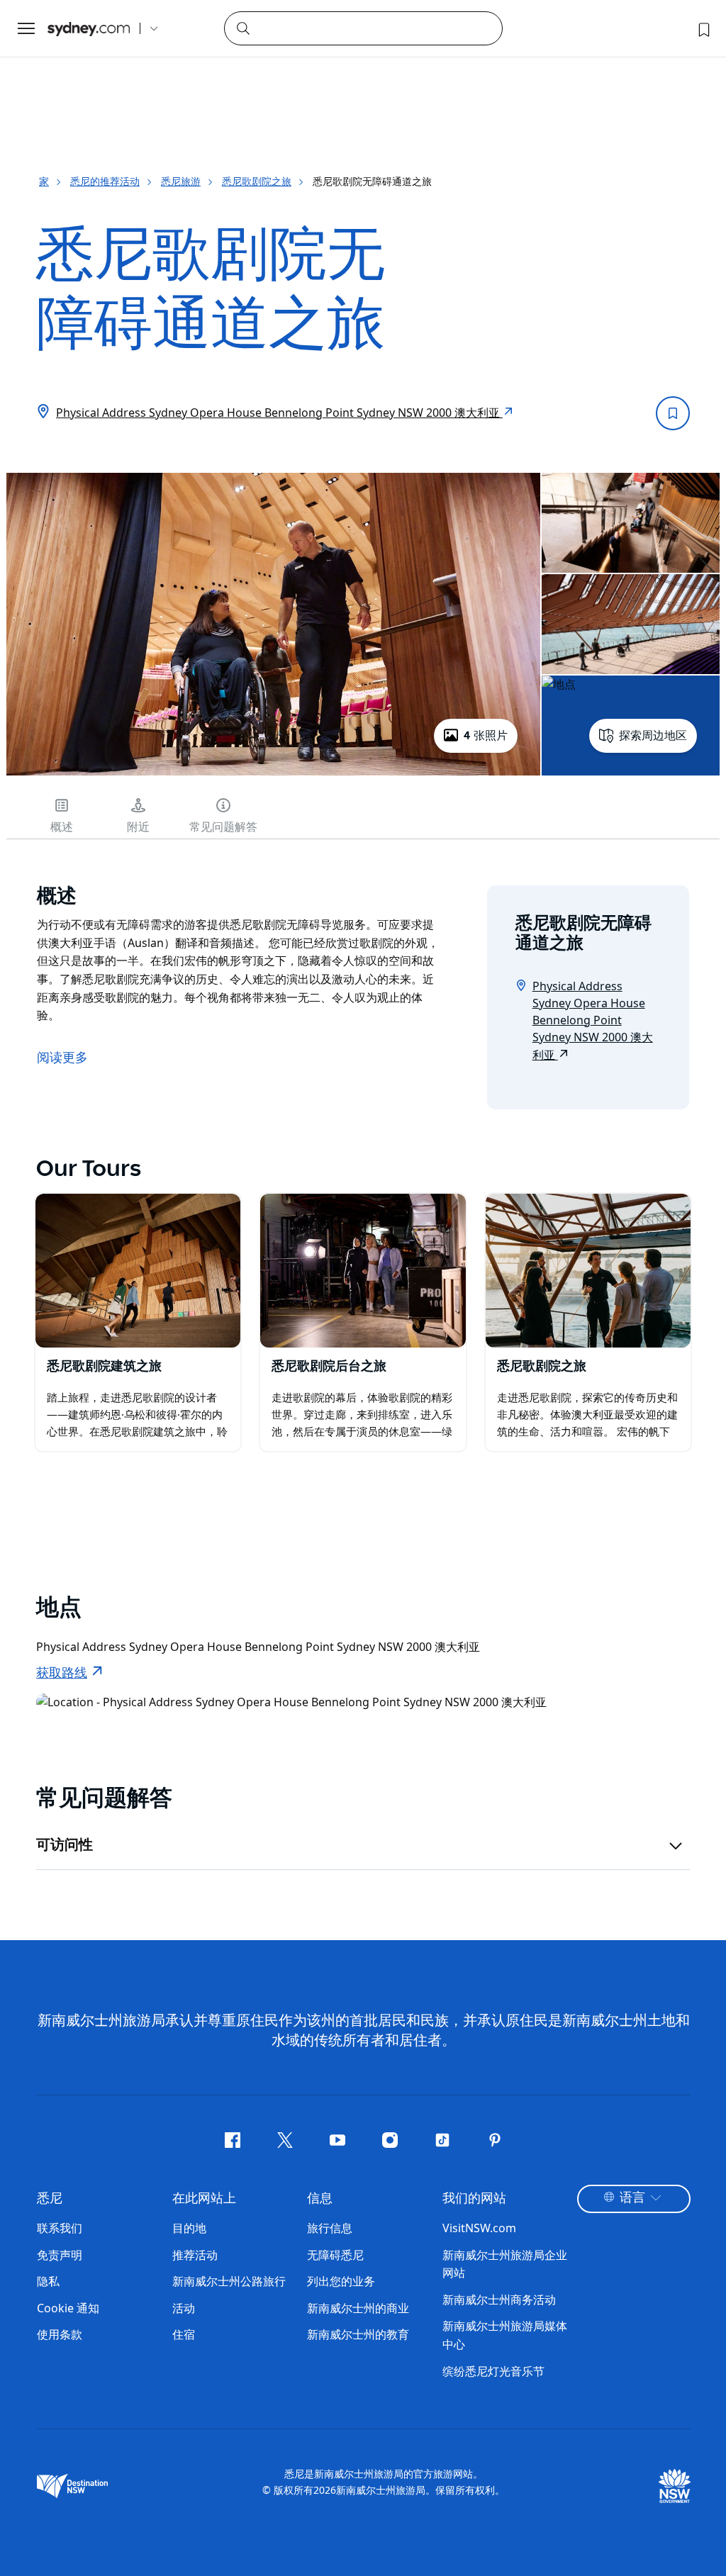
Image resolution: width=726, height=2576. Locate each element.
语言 (632, 2198)
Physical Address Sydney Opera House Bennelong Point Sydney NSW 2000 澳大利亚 (279, 413)
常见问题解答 (223, 827)
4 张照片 (486, 736)
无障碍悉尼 (335, 2255)
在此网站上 (204, 2199)
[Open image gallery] (273, 774)
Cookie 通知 (68, 2308)
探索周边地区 (653, 736)
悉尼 (50, 2199)
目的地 (189, 2228)
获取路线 (62, 1674)
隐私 (48, 2281)
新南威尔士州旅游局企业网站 (505, 2264)
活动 (184, 2308)
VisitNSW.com (479, 2228)
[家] (89, 29)
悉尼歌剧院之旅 (257, 181)
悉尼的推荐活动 (105, 181)
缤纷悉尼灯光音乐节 (493, 2371)
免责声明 (60, 2255)
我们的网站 (474, 2199)
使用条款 (60, 2334)
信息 (320, 2199)
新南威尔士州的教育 (358, 2334)
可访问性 (65, 1845)
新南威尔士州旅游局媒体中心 (505, 2335)
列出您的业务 (341, 2281)
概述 (62, 827)
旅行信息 (330, 2228)
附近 (138, 827)
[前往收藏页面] (703, 28)
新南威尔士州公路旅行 (229, 2281)
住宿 (184, 2334)
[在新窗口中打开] (138, 1271)
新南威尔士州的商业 (358, 2308)
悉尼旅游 (181, 181)
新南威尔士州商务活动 (499, 2300)
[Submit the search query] (242, 28)
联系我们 (60, 2228)
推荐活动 (195, 2255)
